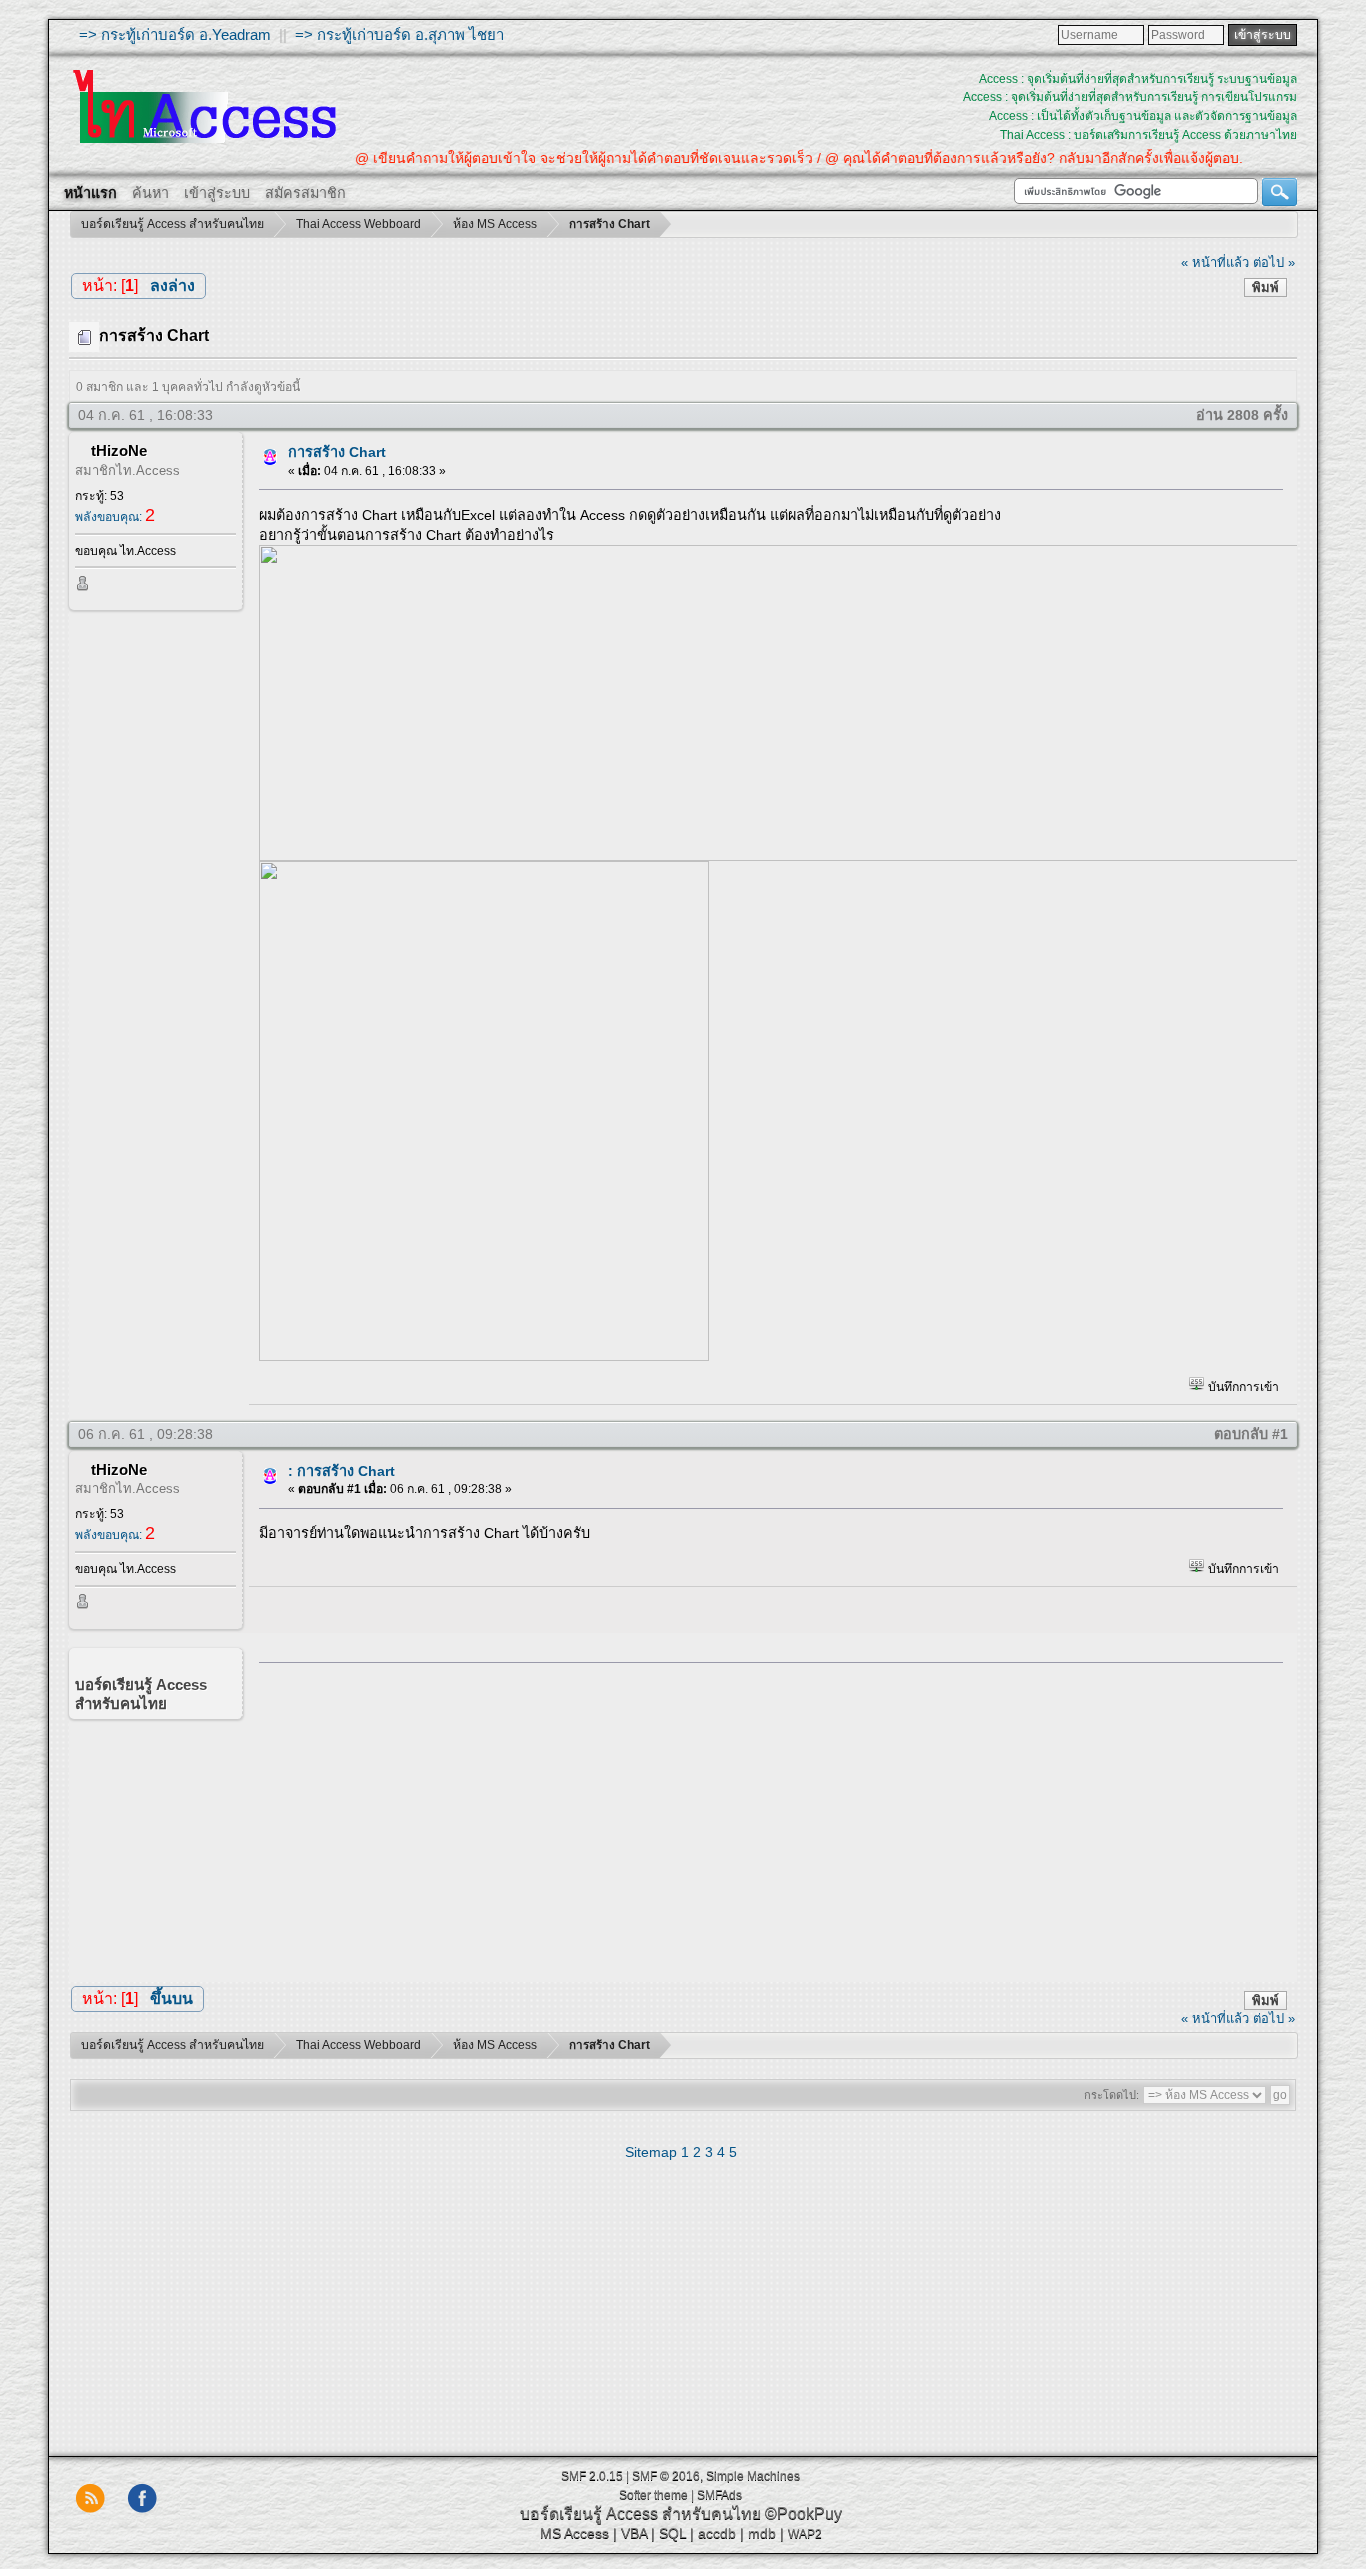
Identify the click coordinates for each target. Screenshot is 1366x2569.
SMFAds (719, 2495)
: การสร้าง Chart (341, 1471)
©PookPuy (803, 2513)
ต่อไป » (1274, 262)
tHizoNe (119, 450)
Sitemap (651, 2152)
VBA (634, 2533)
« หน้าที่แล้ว (1215, 262)
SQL (672, 2533)
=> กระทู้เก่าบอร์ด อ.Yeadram (175, 34)
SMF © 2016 (666, 2476)
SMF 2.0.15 (592, 2476)
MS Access (574, 2533)
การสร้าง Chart (337, 452)
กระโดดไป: (1111, 2095)
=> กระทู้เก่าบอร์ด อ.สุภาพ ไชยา (399, 34)
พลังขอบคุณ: (115, 517)
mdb (762, 2533)
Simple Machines (753, 2476)
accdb (717, 2533)
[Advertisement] (764, 1818)
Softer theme (653, 2495)
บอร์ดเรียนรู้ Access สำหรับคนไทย (640, 2513)
